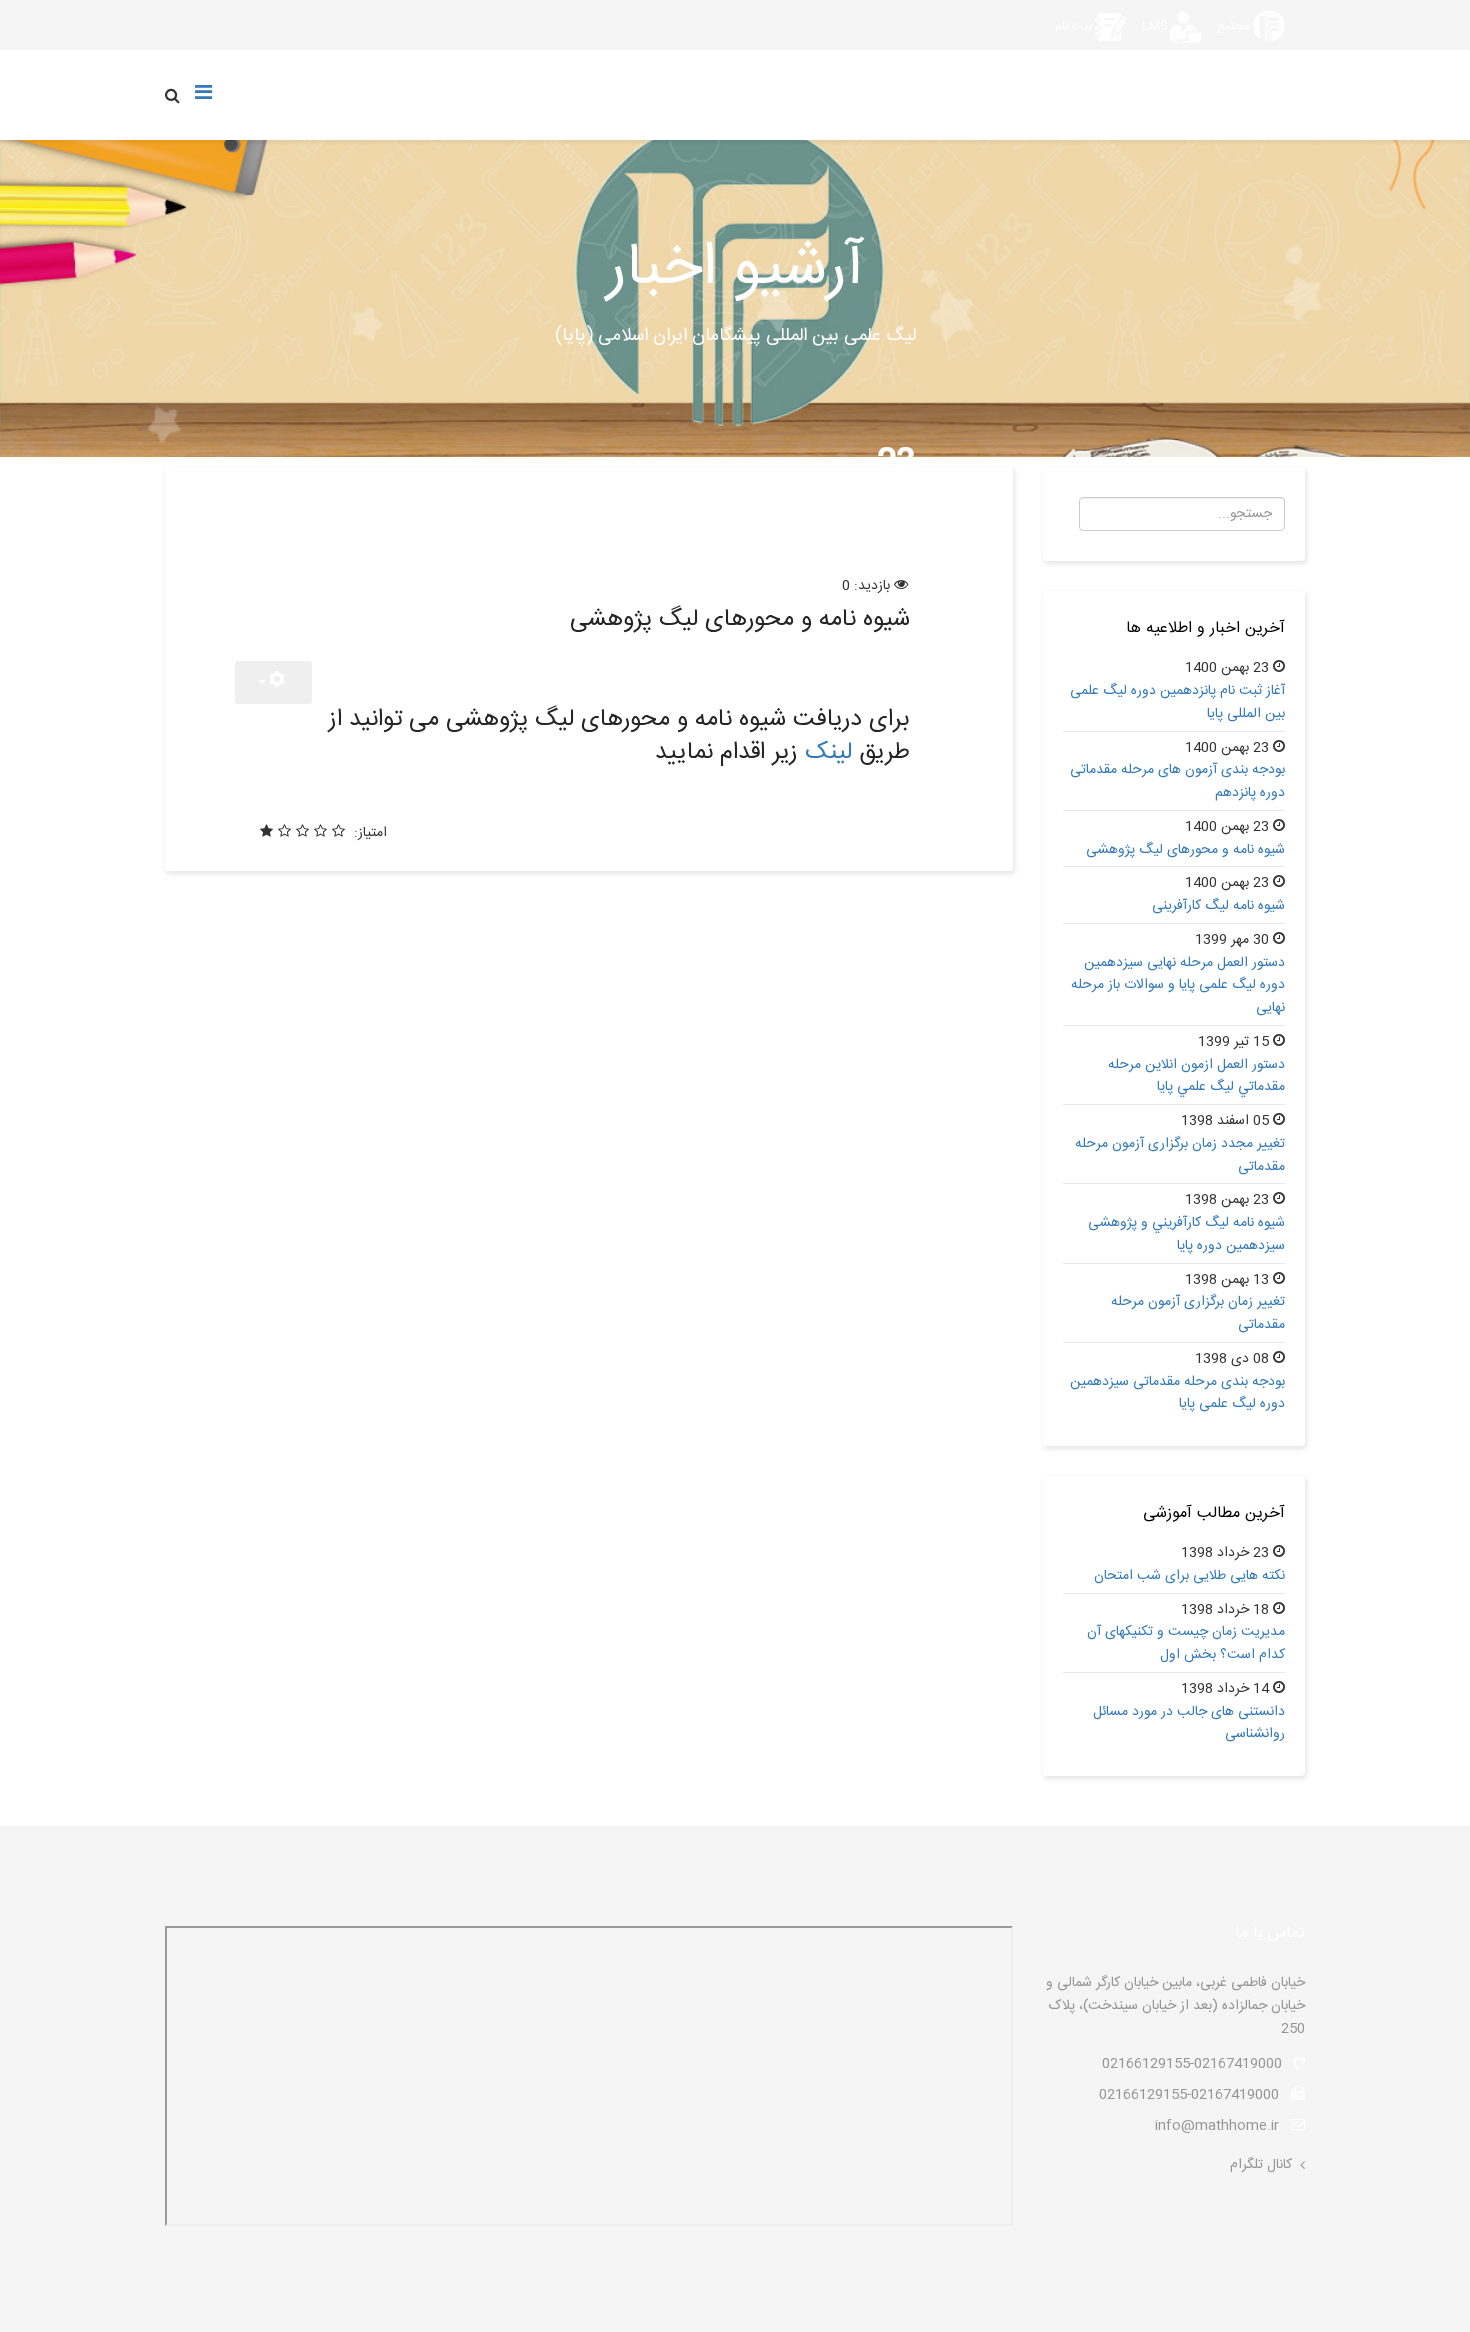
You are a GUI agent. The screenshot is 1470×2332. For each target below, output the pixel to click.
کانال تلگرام (1261, 2165)
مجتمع (1233, 26)
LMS (1154, 26)
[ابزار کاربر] (273, 682)
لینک (828, 753)
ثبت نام (1073, 26)
